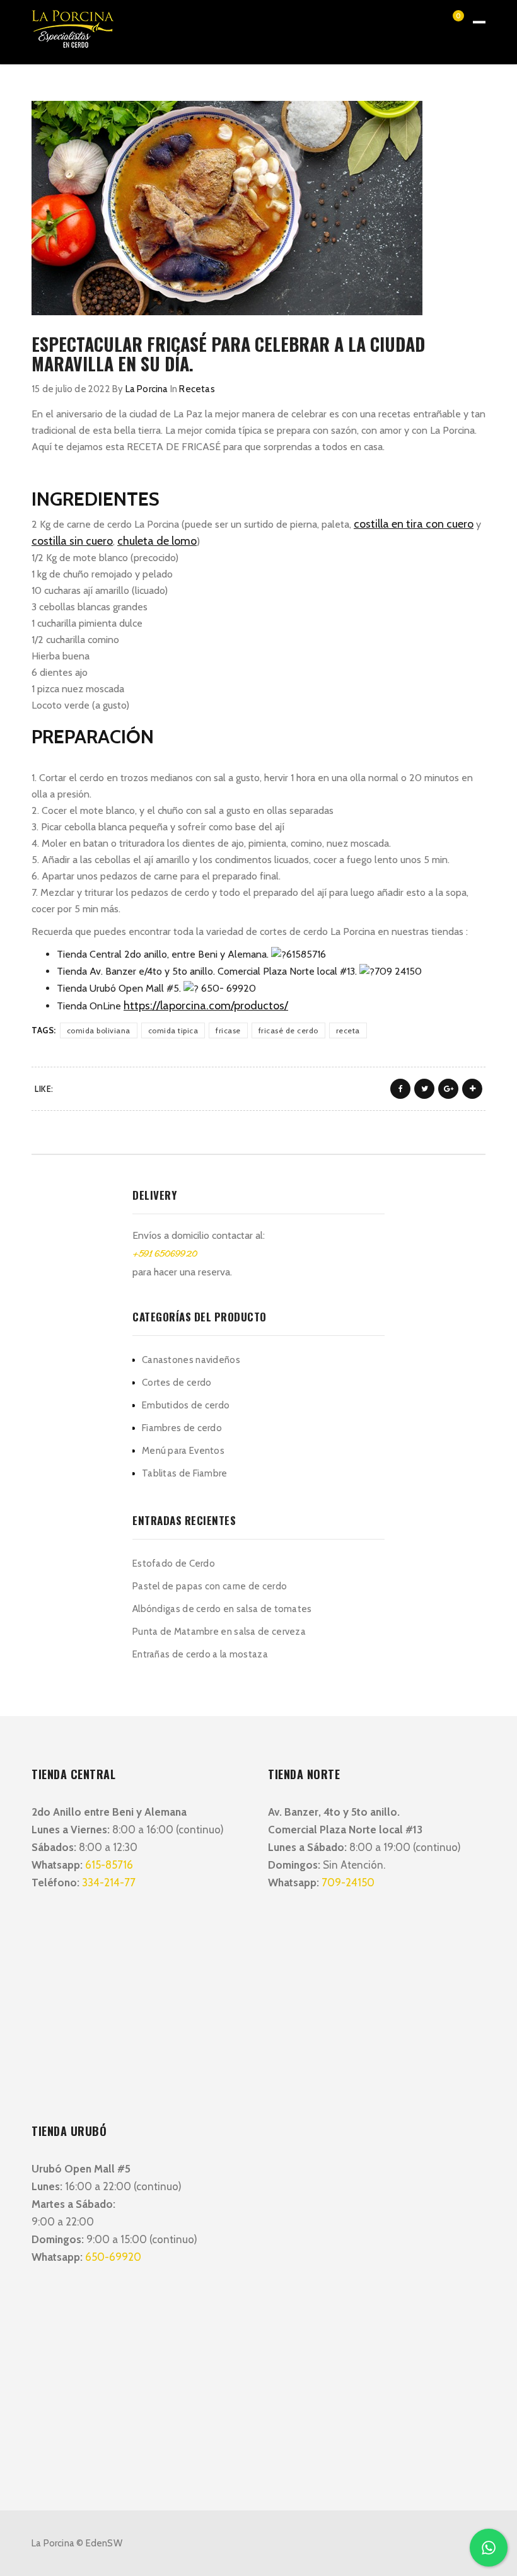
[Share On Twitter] (424, 1089)
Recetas (197, 389)
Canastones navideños (191, 1360)
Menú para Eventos (183, 1451)
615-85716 (109, 1865)
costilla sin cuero (72, 541)
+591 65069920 (165, 1255)
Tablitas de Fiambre (185, 1473)
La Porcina (147, 389)
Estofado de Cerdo (174, 1564)
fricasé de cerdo (288, 1030)
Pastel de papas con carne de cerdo (210, 1586)
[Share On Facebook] (400, 1089)
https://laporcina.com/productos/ (206, 1006)
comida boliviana (99, 1030)
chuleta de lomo (157, 541)
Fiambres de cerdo (182, 1428)
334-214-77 (109, 1883)
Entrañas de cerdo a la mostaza (200, 1654)
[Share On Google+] (448, 1089)
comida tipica (173, 1030)
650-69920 (113, 2257)
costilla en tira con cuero (414, 524)
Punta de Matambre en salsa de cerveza (219, 1632)
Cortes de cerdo (177, 1383)
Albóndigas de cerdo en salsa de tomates (222, 1609)
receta (348, 1030)
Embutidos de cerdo (186, 1405)
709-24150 (348, 1883)
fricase (228, 1030)
